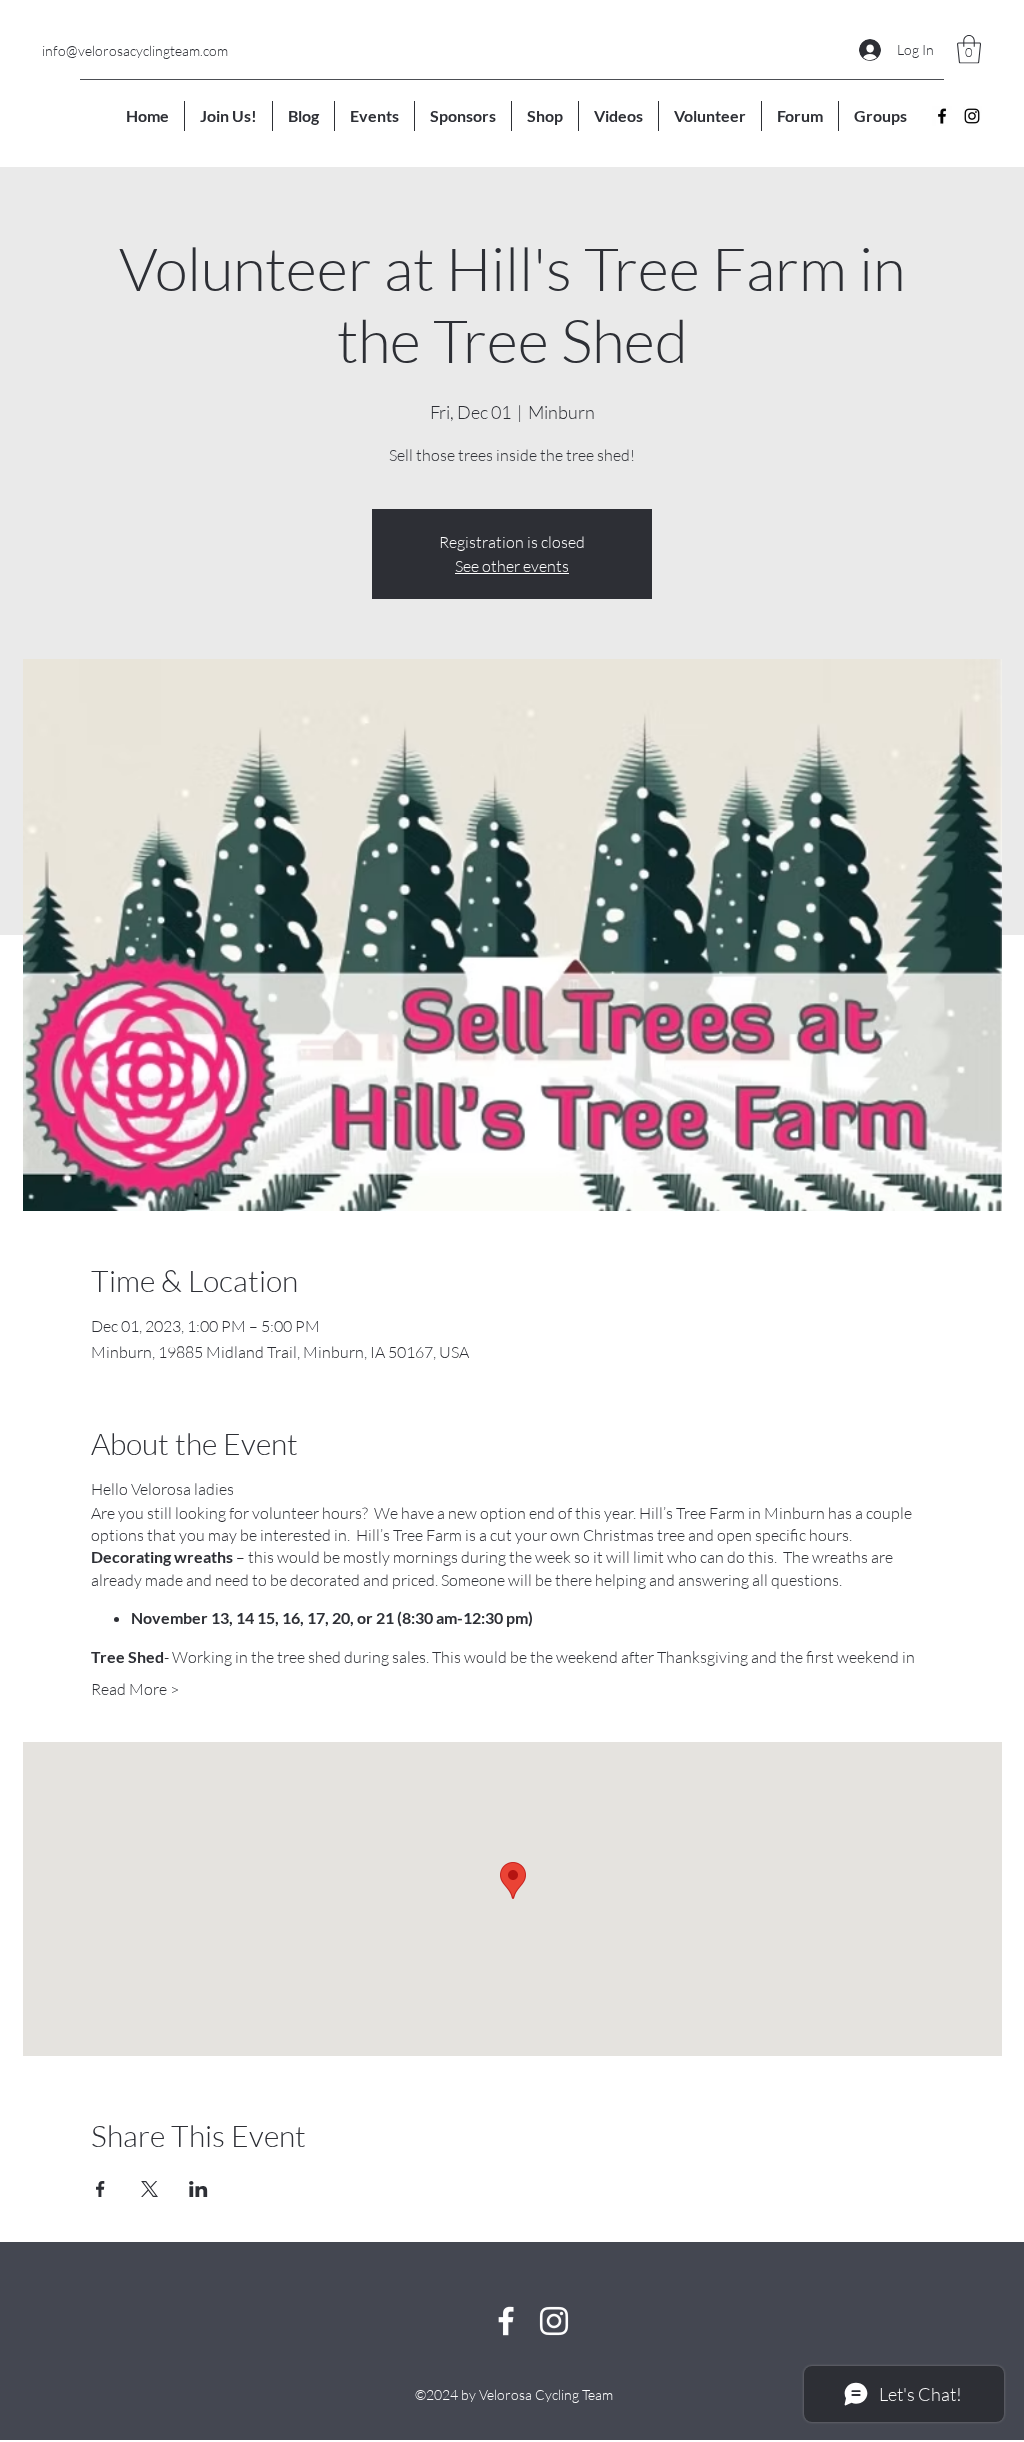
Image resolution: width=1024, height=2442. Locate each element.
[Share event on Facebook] (100, 2189)
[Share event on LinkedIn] (198, 2189)
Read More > (135, 1689)
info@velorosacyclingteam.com (135, 50)
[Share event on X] (149, 2189)
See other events (512, 566)
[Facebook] (942, 116)
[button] (969, 49)
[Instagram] (972, 116)
